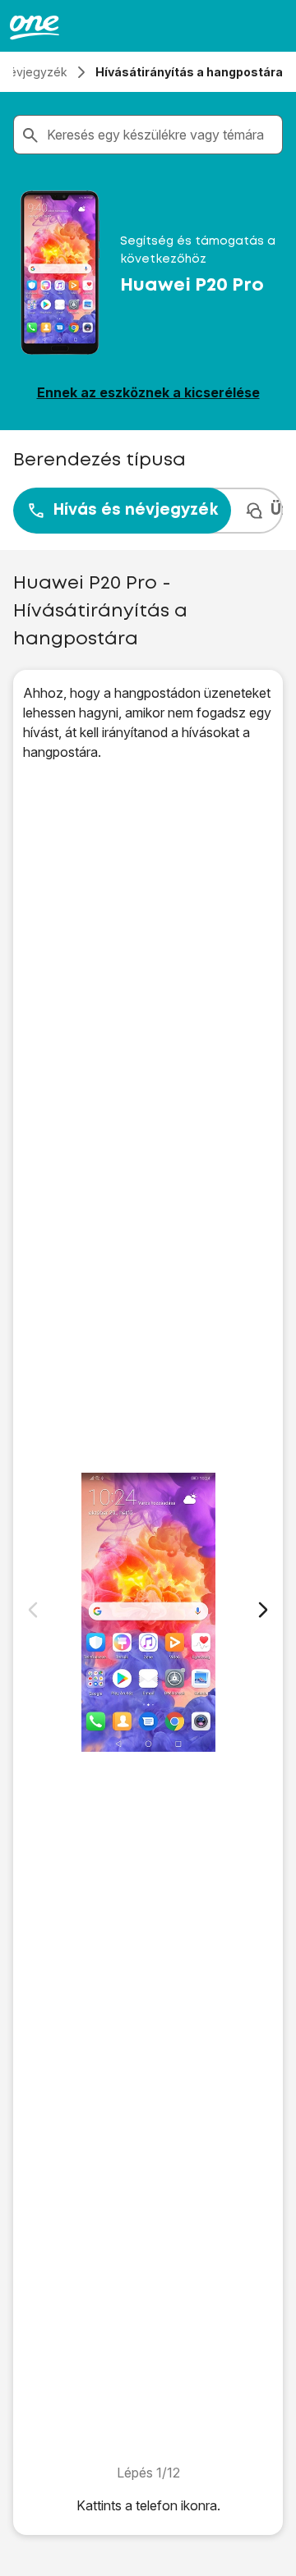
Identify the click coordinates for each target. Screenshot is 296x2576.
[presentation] (148, 511)
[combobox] (161, 135)
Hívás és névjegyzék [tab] (135, 510)
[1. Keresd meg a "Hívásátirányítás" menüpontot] (148, 1612)
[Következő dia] (263, 1610)
